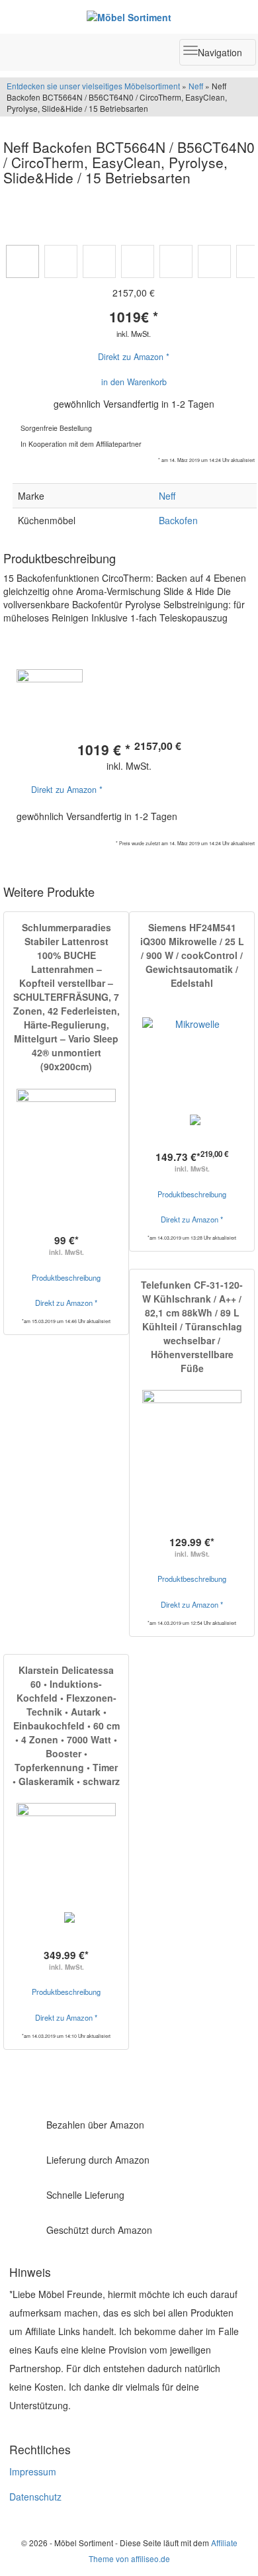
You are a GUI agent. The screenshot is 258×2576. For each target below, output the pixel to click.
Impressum (33, 2471)
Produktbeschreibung (66, 1277)
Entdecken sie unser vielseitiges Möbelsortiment (94, 86)
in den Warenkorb (134, 382)
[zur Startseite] (129, 17)
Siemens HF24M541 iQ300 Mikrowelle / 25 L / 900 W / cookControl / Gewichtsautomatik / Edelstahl (192, 955)
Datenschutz (35, 2497)
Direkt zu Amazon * (134, 357)
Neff (196, 86)
